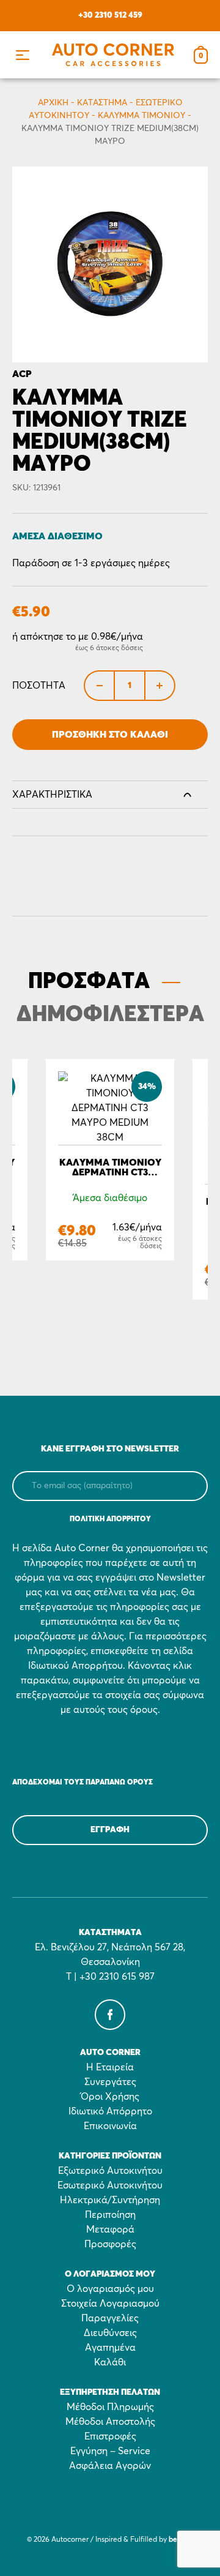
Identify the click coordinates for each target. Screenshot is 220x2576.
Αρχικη (53, 103)
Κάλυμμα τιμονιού (141, 116)
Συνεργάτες (110, 2082)
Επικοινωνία (110, 2126)
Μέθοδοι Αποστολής (110, 2422)
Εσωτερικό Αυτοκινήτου (110, 2185)
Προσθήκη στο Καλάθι (110, 735)
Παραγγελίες (110, 2318)
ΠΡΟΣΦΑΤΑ (89, 982)
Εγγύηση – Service (110, 2451)
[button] (22, 55)
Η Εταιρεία (110, 2067)
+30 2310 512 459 (110, 15)
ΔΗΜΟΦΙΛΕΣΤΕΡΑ (110, 1015)
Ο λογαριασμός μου (110, 2289)
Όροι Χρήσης (110, 2097)
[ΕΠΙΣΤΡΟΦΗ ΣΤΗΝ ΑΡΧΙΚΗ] (113, 55)
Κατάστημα (102, 103)
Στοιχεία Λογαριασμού (110, 2304)
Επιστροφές (110, 2436)
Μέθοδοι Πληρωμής (110, 2407)
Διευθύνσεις (110, 2333)
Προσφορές (110, 2244)
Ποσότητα (39, 686)
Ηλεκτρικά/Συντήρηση (110, 2200)
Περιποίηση (110, 2215)
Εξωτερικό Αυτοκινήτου (110, 2171)
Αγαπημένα (110, 2348)
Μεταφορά (110, 2230)
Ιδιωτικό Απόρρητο (110, 2111)
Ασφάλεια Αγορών (110, 2466)
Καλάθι (110, 2362)
